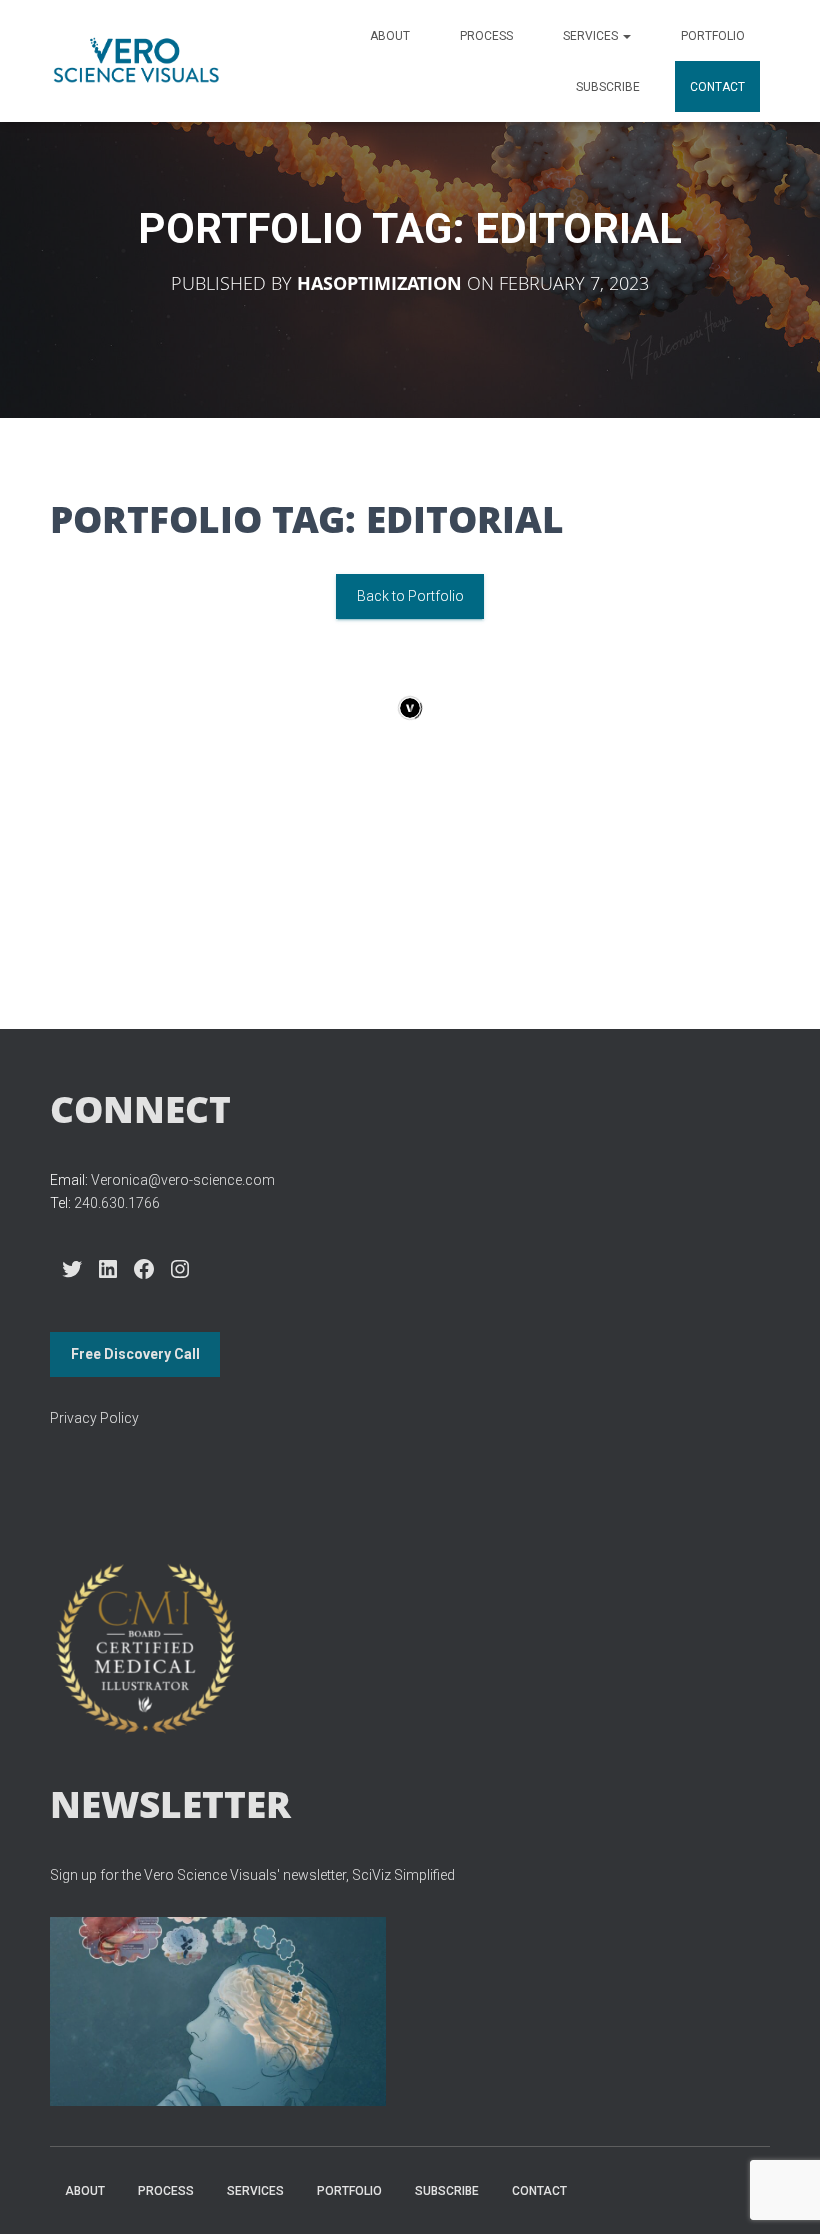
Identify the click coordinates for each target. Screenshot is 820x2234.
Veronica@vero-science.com (183, 1180)
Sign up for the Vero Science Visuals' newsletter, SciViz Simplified (252, 1875)
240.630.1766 (117, 1203)
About (390, 36)
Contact (717, 87)
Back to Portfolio (410, 596)
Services (592, 36)
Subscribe (608, 87)
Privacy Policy (94, 1418)
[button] (626, 36)
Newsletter (170, 1803)
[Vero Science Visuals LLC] (136, 61)
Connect (140, 1108)
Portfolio (713, 36)
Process (486, 36)
